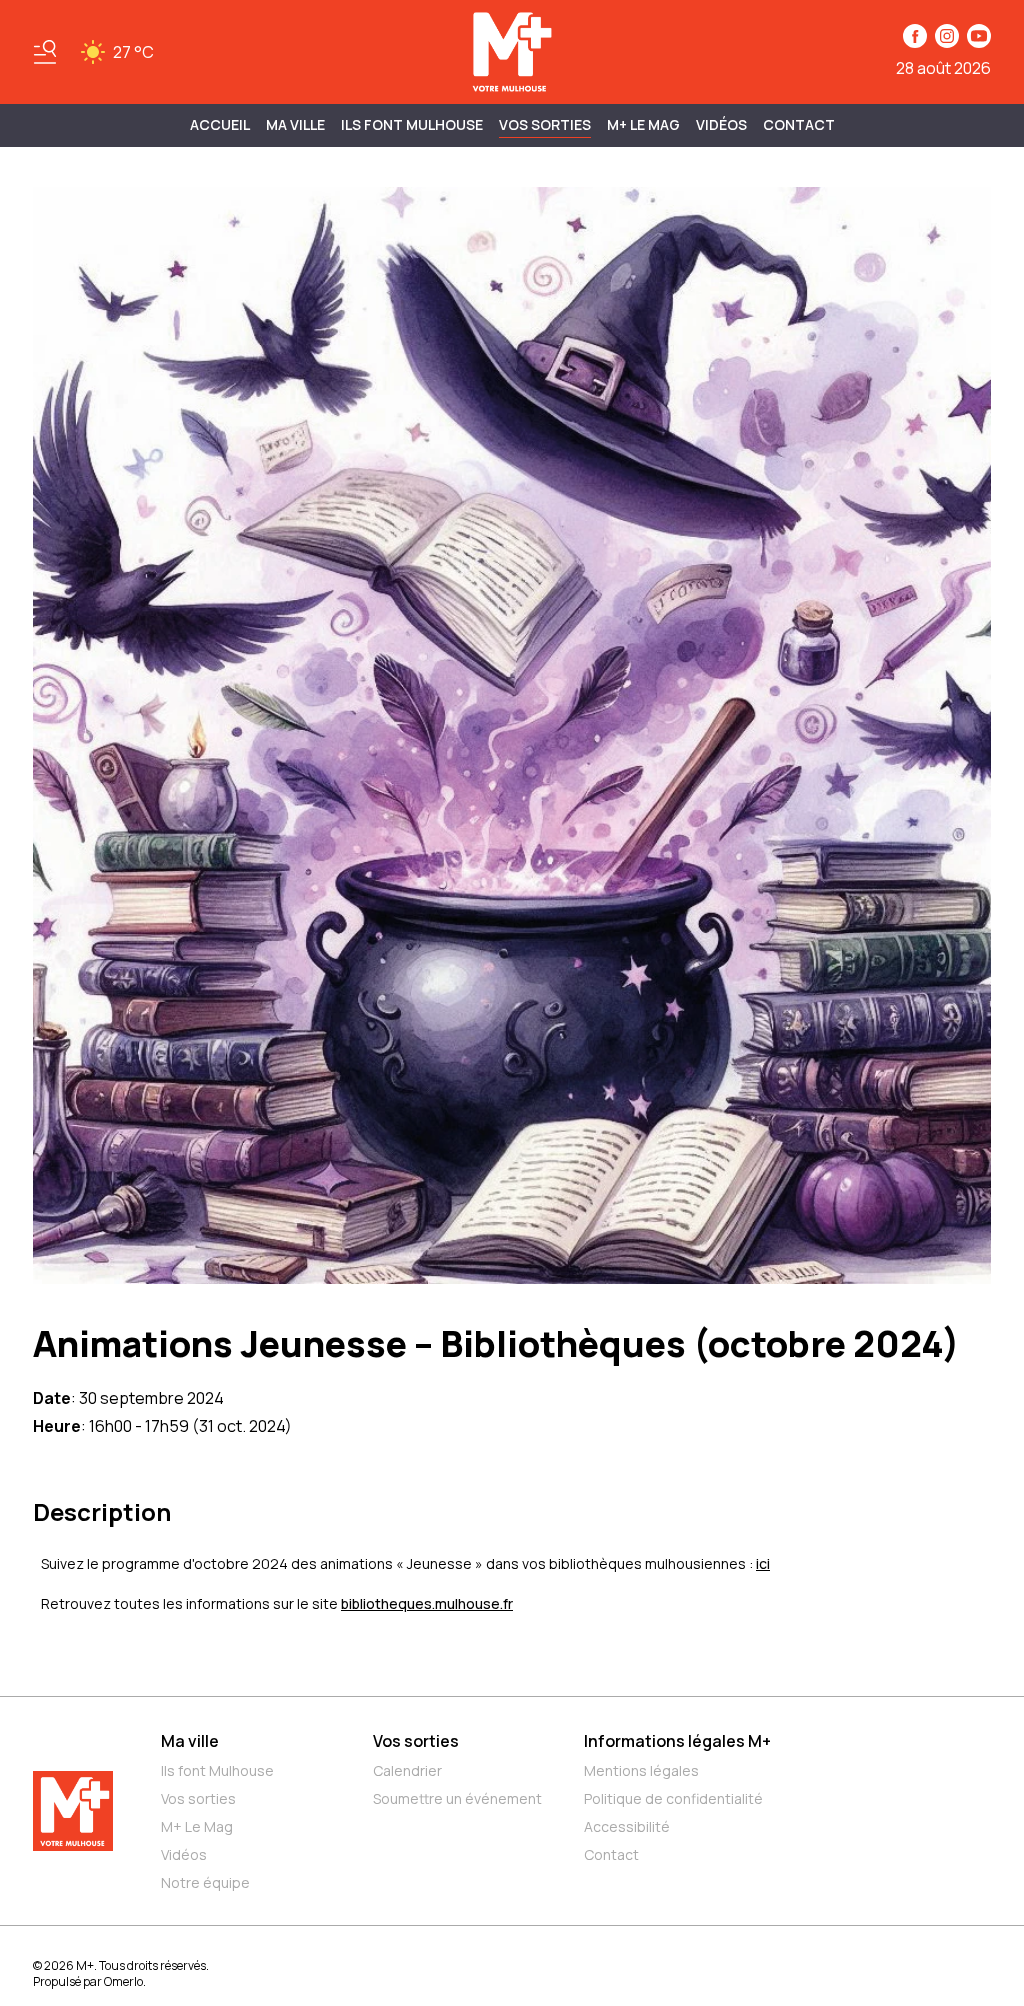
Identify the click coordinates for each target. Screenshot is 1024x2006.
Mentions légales (641, 1770)
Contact (799, 124)
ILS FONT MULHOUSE (412, 124)
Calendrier (407, 1770)
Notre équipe (205, 1882)
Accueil (220, 124)
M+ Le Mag (643, 124)
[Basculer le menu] (45, 52)
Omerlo (123, 1981)
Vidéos (721, 124)
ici (763, 1563)
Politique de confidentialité (673, 1798)
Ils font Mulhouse (217, 1770)
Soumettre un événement (457, 1798)
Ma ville (190, 1741)
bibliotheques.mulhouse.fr (427, 1603)
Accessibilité (627, 1826)
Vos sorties (545, 124)
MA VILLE (295, 124)
